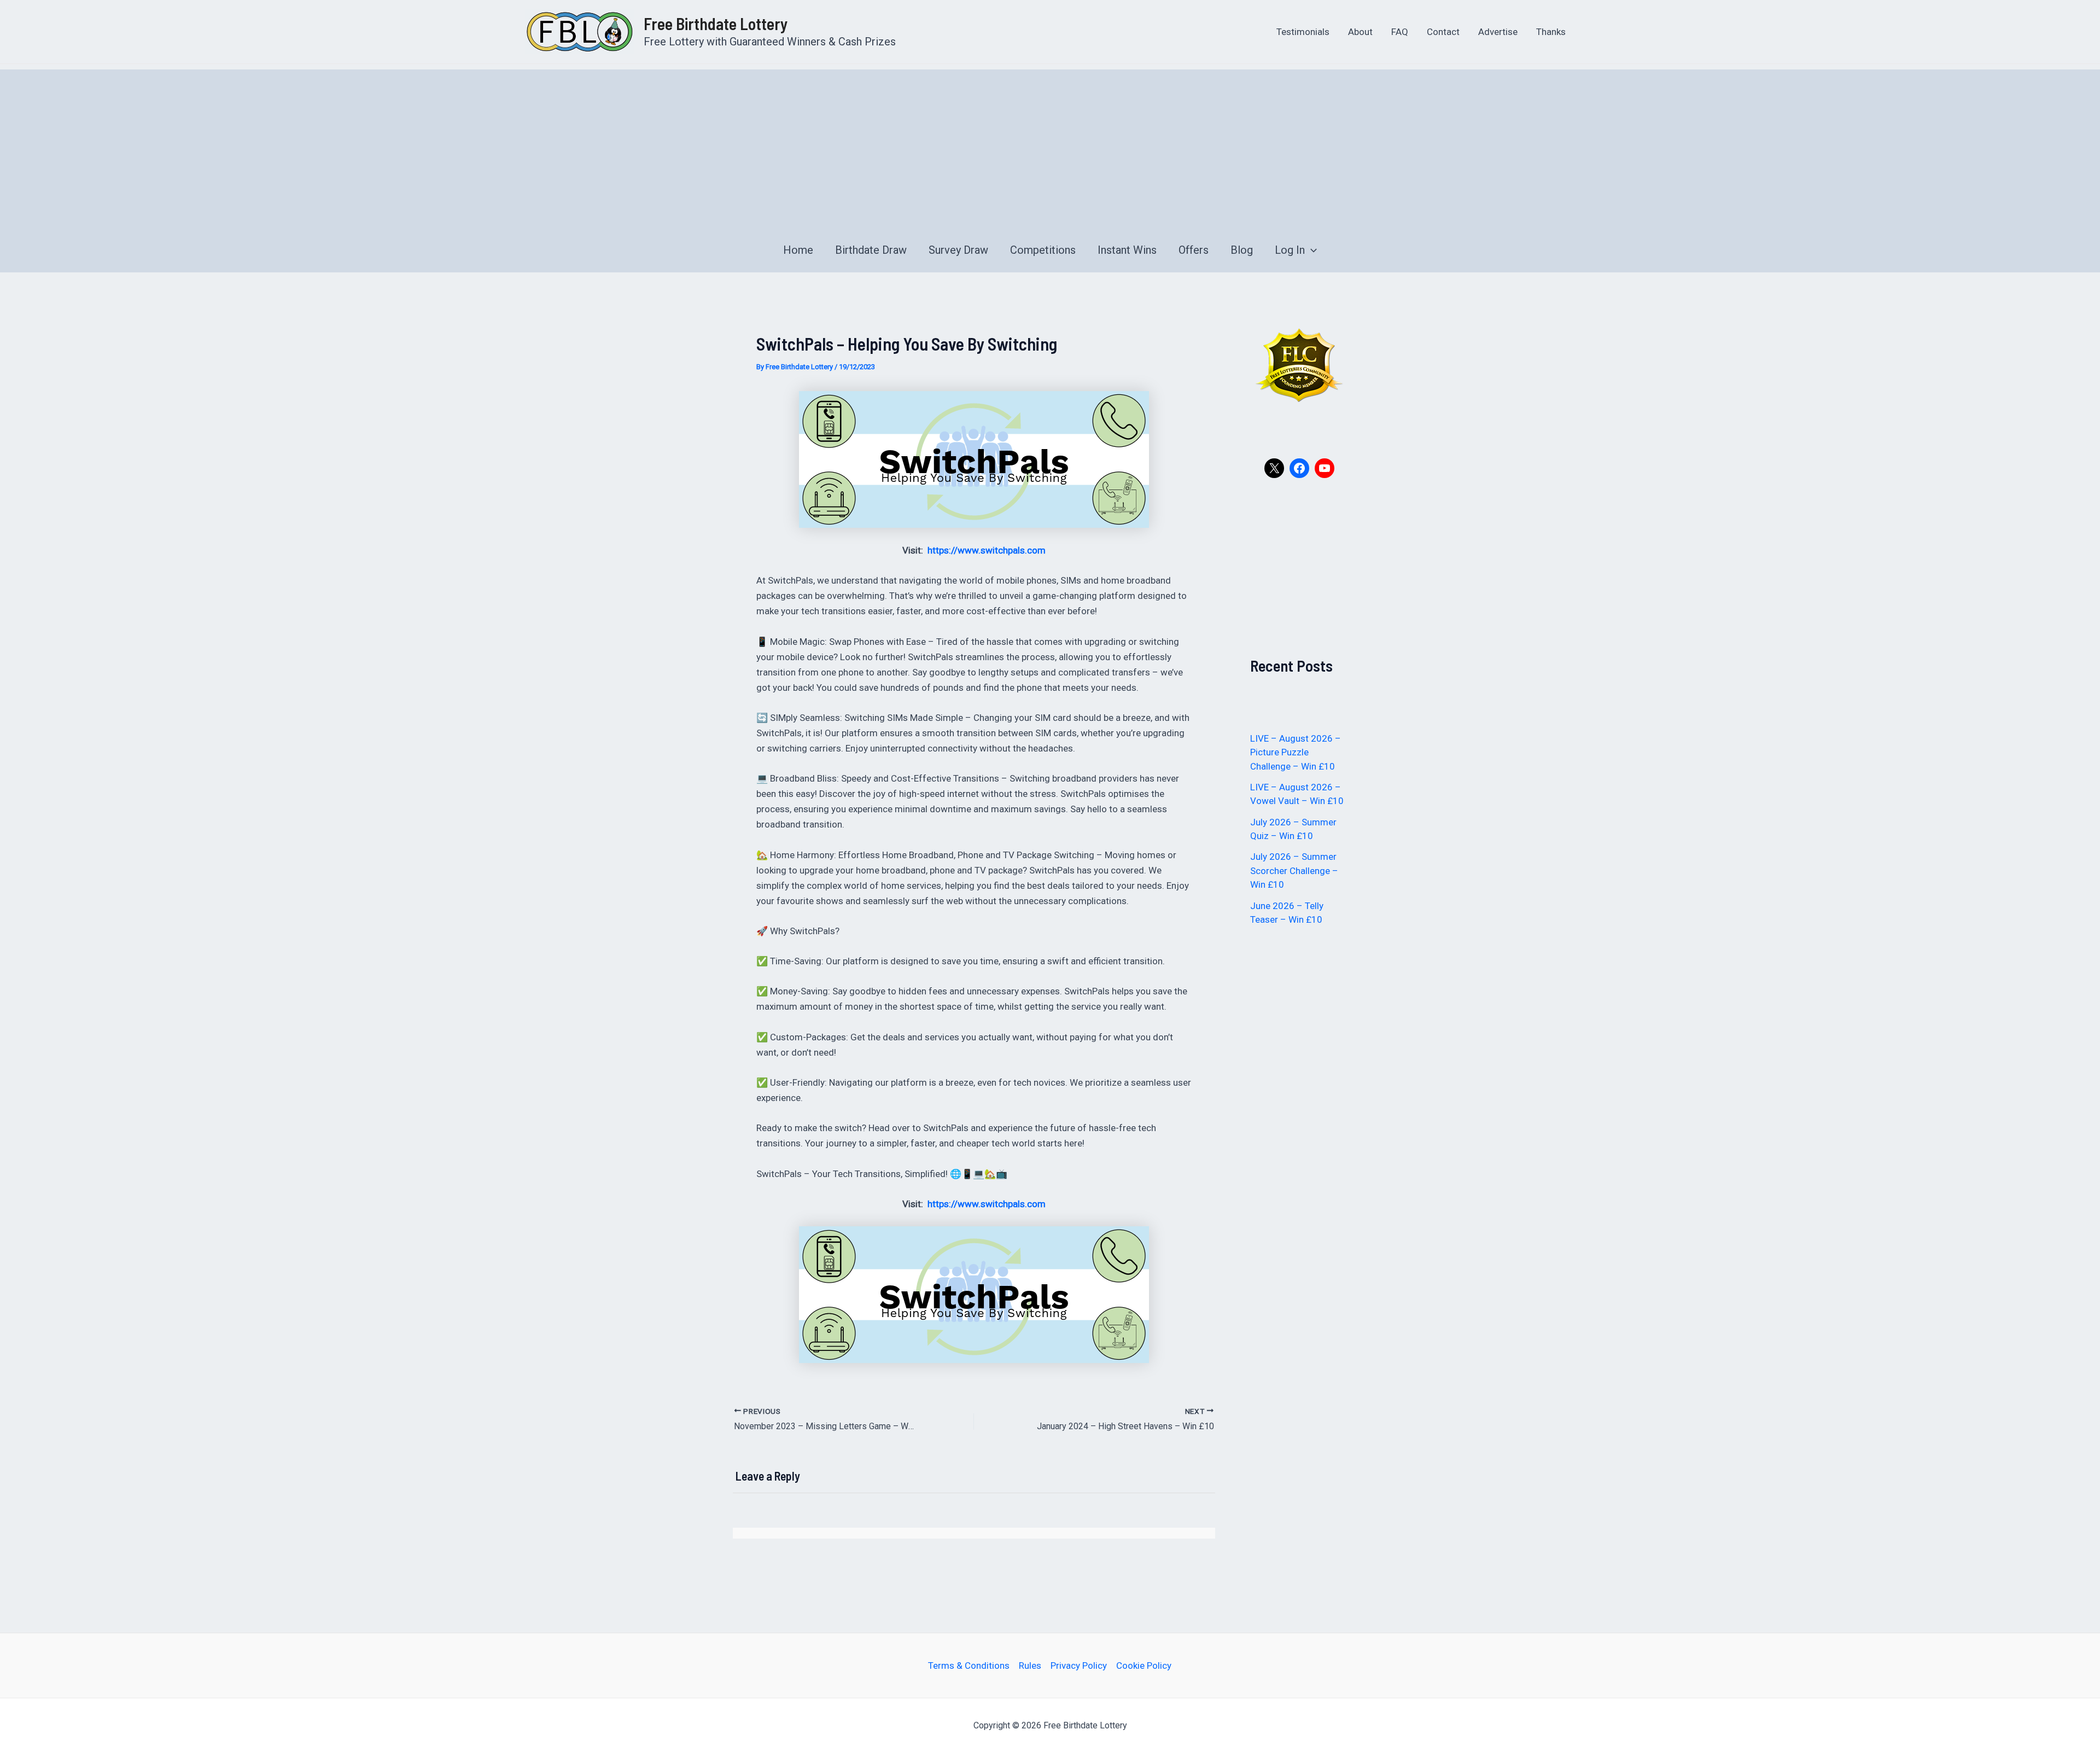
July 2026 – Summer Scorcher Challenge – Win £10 (1294, 870)
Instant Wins (1127, 250)
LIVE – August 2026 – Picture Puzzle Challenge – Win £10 (1296, 752)
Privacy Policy (1079, 1665)
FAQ (1400, 32)
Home (798, 250)
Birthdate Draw (871, 250)
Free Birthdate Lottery (716, 24)
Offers (1194, 250)
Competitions (1043, 250)
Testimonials (1303, 32)
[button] (1311, 250)
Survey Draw (958, 250)
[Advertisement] (1050, 146)
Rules (1030, 1665)
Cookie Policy (1144, 1665)
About (1360, 32)
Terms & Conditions (969, 1665)
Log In (1290, 250)
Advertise (1498, 32)
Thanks (1551, 32)
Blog (1242, 250)
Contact (1443, 32)
